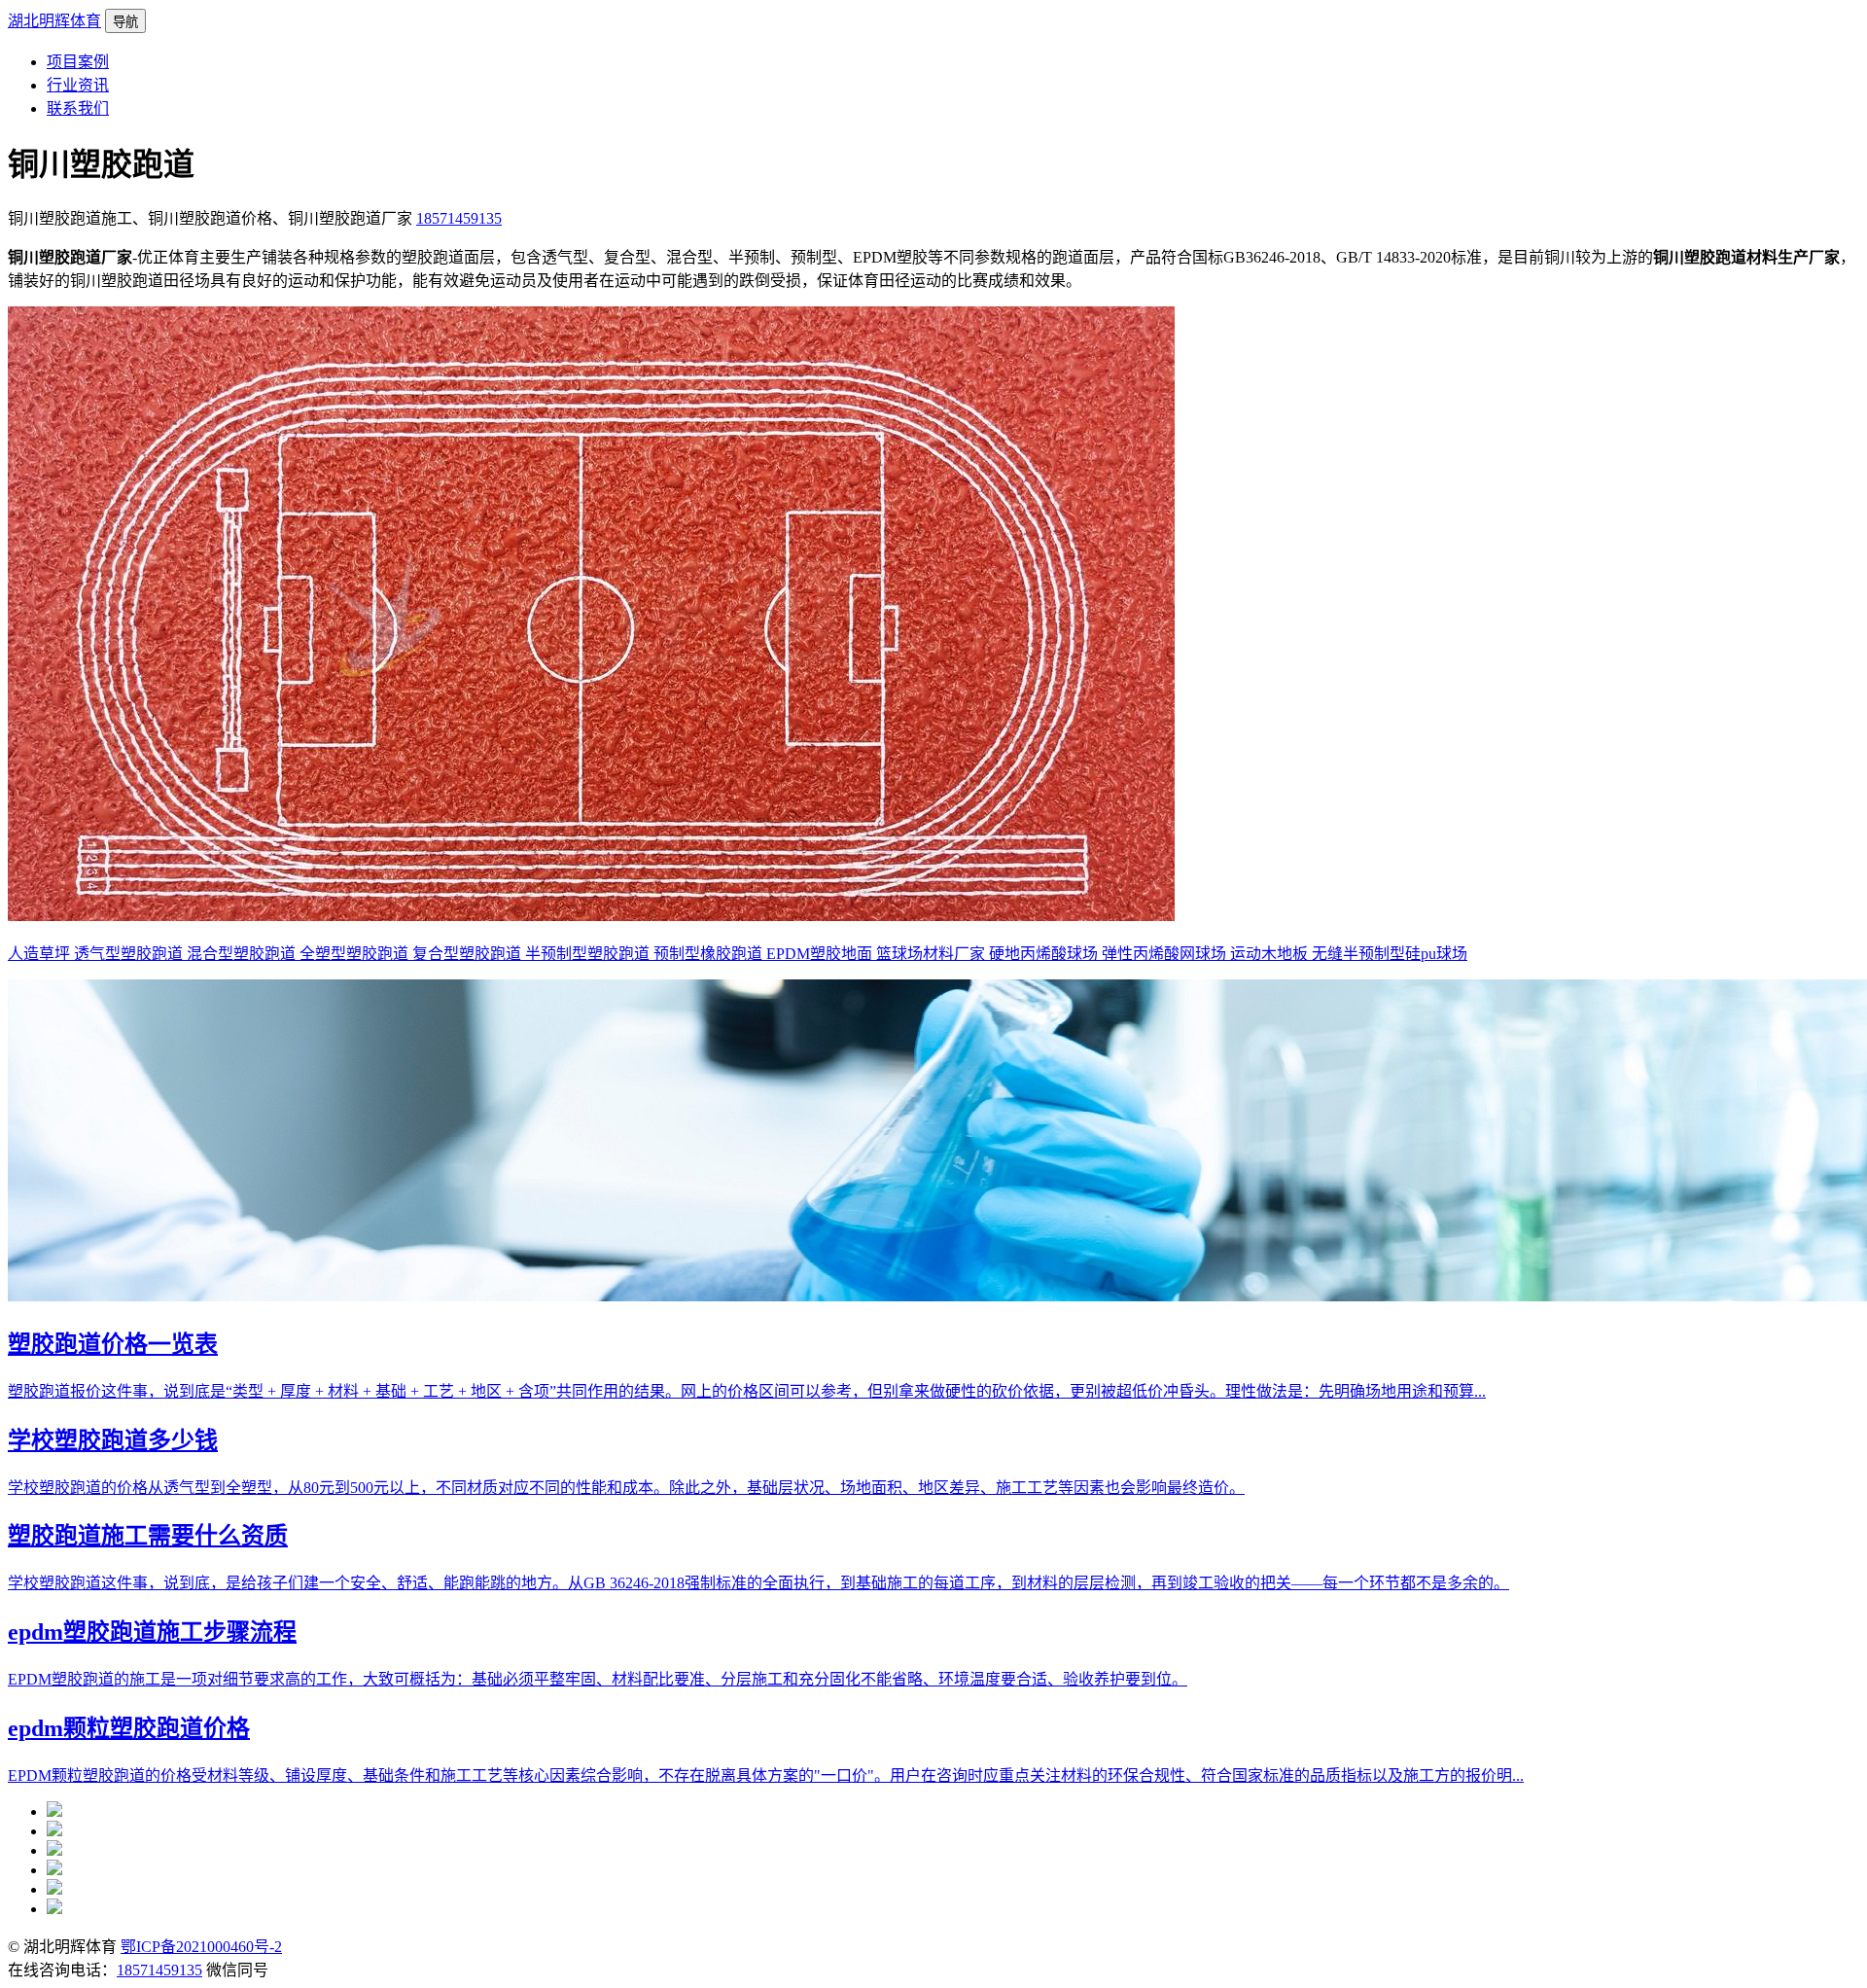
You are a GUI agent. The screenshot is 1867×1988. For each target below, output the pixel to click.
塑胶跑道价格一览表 (113, 1344)
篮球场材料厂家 (933, 954)
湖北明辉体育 (54, 21)
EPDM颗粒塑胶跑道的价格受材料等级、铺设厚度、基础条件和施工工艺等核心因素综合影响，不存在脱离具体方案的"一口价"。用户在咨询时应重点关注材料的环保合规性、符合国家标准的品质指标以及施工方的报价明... (766, 1775)
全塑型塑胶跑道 (356, 954)
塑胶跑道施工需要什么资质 (148, 1536)
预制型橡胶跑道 (710, 954)
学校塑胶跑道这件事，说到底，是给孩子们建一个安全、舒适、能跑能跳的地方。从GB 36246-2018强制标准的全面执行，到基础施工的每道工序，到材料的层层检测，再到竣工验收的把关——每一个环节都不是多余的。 (758, 1583)
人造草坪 (41, 954)
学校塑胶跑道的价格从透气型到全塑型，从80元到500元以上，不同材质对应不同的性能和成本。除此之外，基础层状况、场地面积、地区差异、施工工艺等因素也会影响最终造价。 (626, 1488)
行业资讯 (78, 85)
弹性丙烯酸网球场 (1166, 954)
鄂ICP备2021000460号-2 (201, 1947)
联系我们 (78, 108)
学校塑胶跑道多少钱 (113, 1440)
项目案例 (78, 62)
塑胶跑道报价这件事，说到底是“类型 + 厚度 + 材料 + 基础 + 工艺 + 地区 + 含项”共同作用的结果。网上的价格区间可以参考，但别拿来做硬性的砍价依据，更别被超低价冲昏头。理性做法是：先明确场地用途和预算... (747, 1391)
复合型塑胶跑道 (469, 954)
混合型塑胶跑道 (243, 954)
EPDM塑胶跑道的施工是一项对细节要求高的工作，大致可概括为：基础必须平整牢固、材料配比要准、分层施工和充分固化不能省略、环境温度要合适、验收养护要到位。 (598, 1679)
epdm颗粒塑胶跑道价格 (129, 1728)
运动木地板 (1271, 954)
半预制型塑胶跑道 (589, 954)
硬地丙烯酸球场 (1045, 954)
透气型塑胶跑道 (130, 954)
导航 (125, 22)
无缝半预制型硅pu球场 (1390, 954)
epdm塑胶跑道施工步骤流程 (152, 1632)
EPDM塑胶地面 (821, 954)
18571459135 (459, 218)
